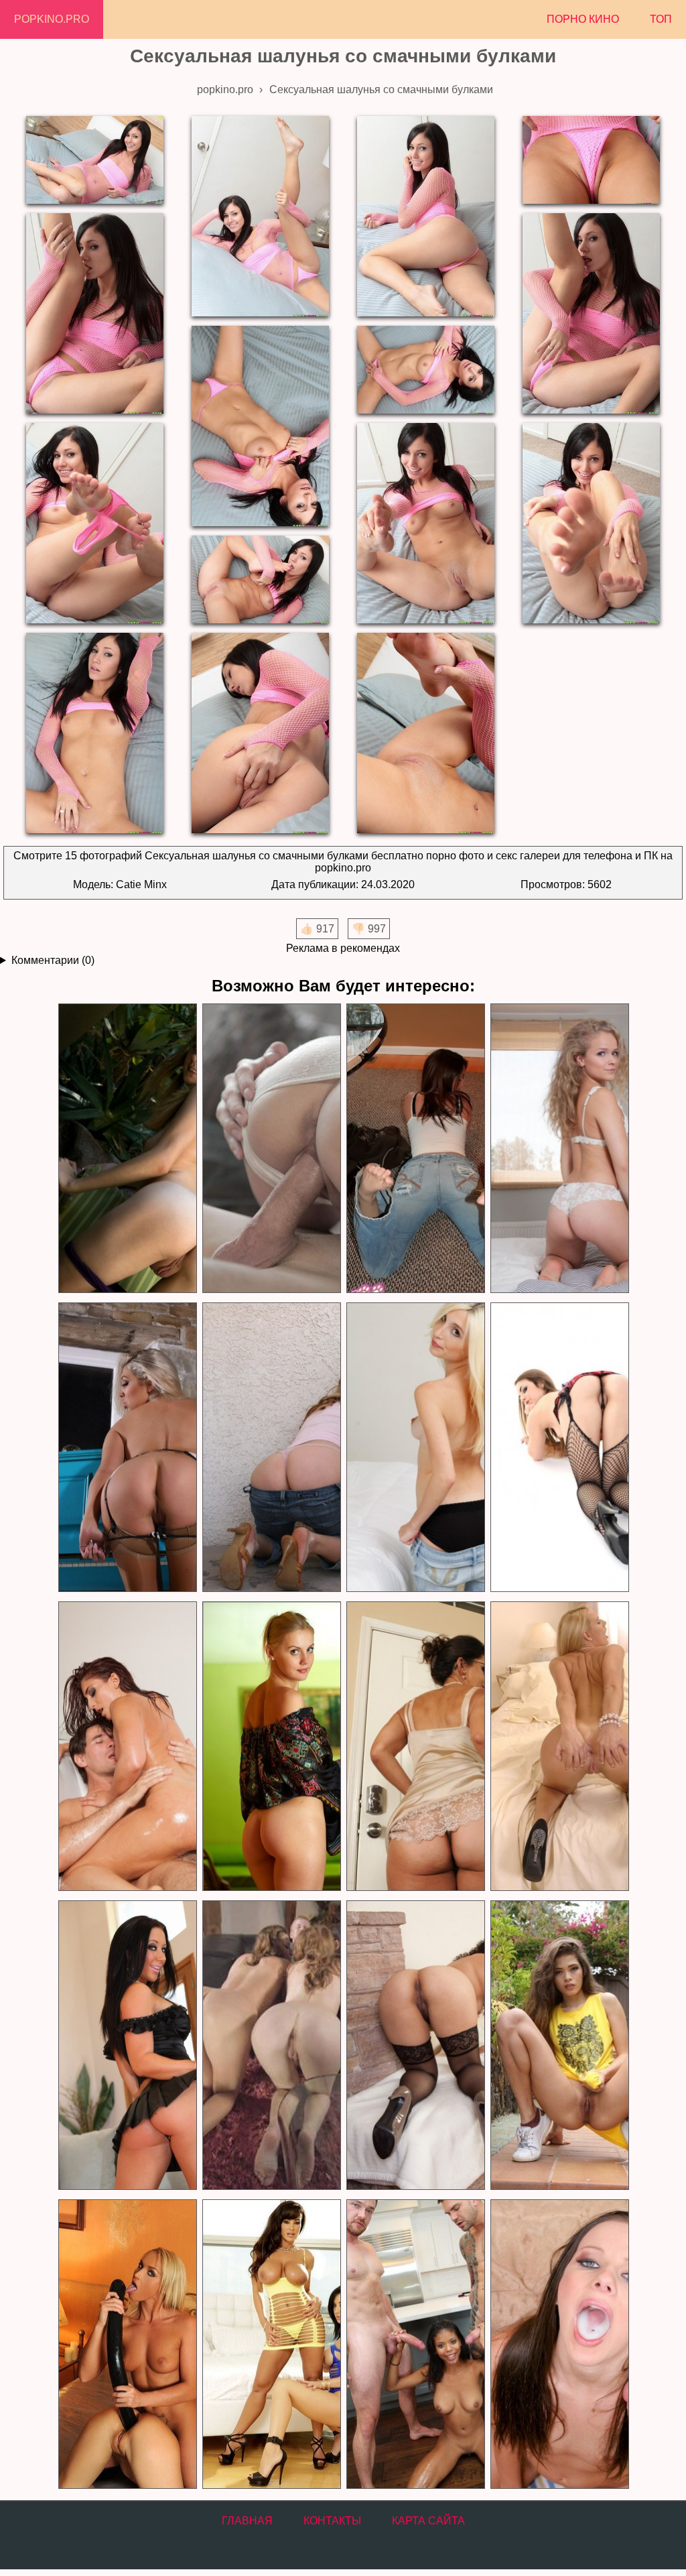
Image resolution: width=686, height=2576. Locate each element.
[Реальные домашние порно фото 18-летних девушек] (559, 2045)
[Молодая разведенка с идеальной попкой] (559, 1149)
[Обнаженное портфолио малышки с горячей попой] (559, 1448)
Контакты (332, 2521)
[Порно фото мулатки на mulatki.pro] (415, 2344)
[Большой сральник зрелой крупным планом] (559, 1746)
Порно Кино (583, 19)
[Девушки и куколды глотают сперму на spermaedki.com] (559, 2344)
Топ (661, 19)
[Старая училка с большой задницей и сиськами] (415, 1746)
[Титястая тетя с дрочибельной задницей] (127, 1448)
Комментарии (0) (53, 960)
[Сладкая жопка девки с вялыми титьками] (415, 1448)
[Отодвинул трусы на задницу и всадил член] (271, 1149)
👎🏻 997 (369, 929)
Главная (247, 2521)
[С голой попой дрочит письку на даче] (127, 1149)
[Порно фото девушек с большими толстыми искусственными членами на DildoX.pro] (127, 2344)
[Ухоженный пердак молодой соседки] (271, 1448)
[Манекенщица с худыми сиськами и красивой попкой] (271, 1746)
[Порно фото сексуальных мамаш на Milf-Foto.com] (271, 2344)
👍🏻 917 (317, 929)
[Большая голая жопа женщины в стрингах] (127, 2045)
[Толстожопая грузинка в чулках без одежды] (415, 2045)
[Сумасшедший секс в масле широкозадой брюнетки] (127, 1746)
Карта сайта (428, 2521)
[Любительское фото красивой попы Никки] (415, 1149)
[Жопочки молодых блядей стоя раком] (271, 2045)
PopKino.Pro (52, 19)
